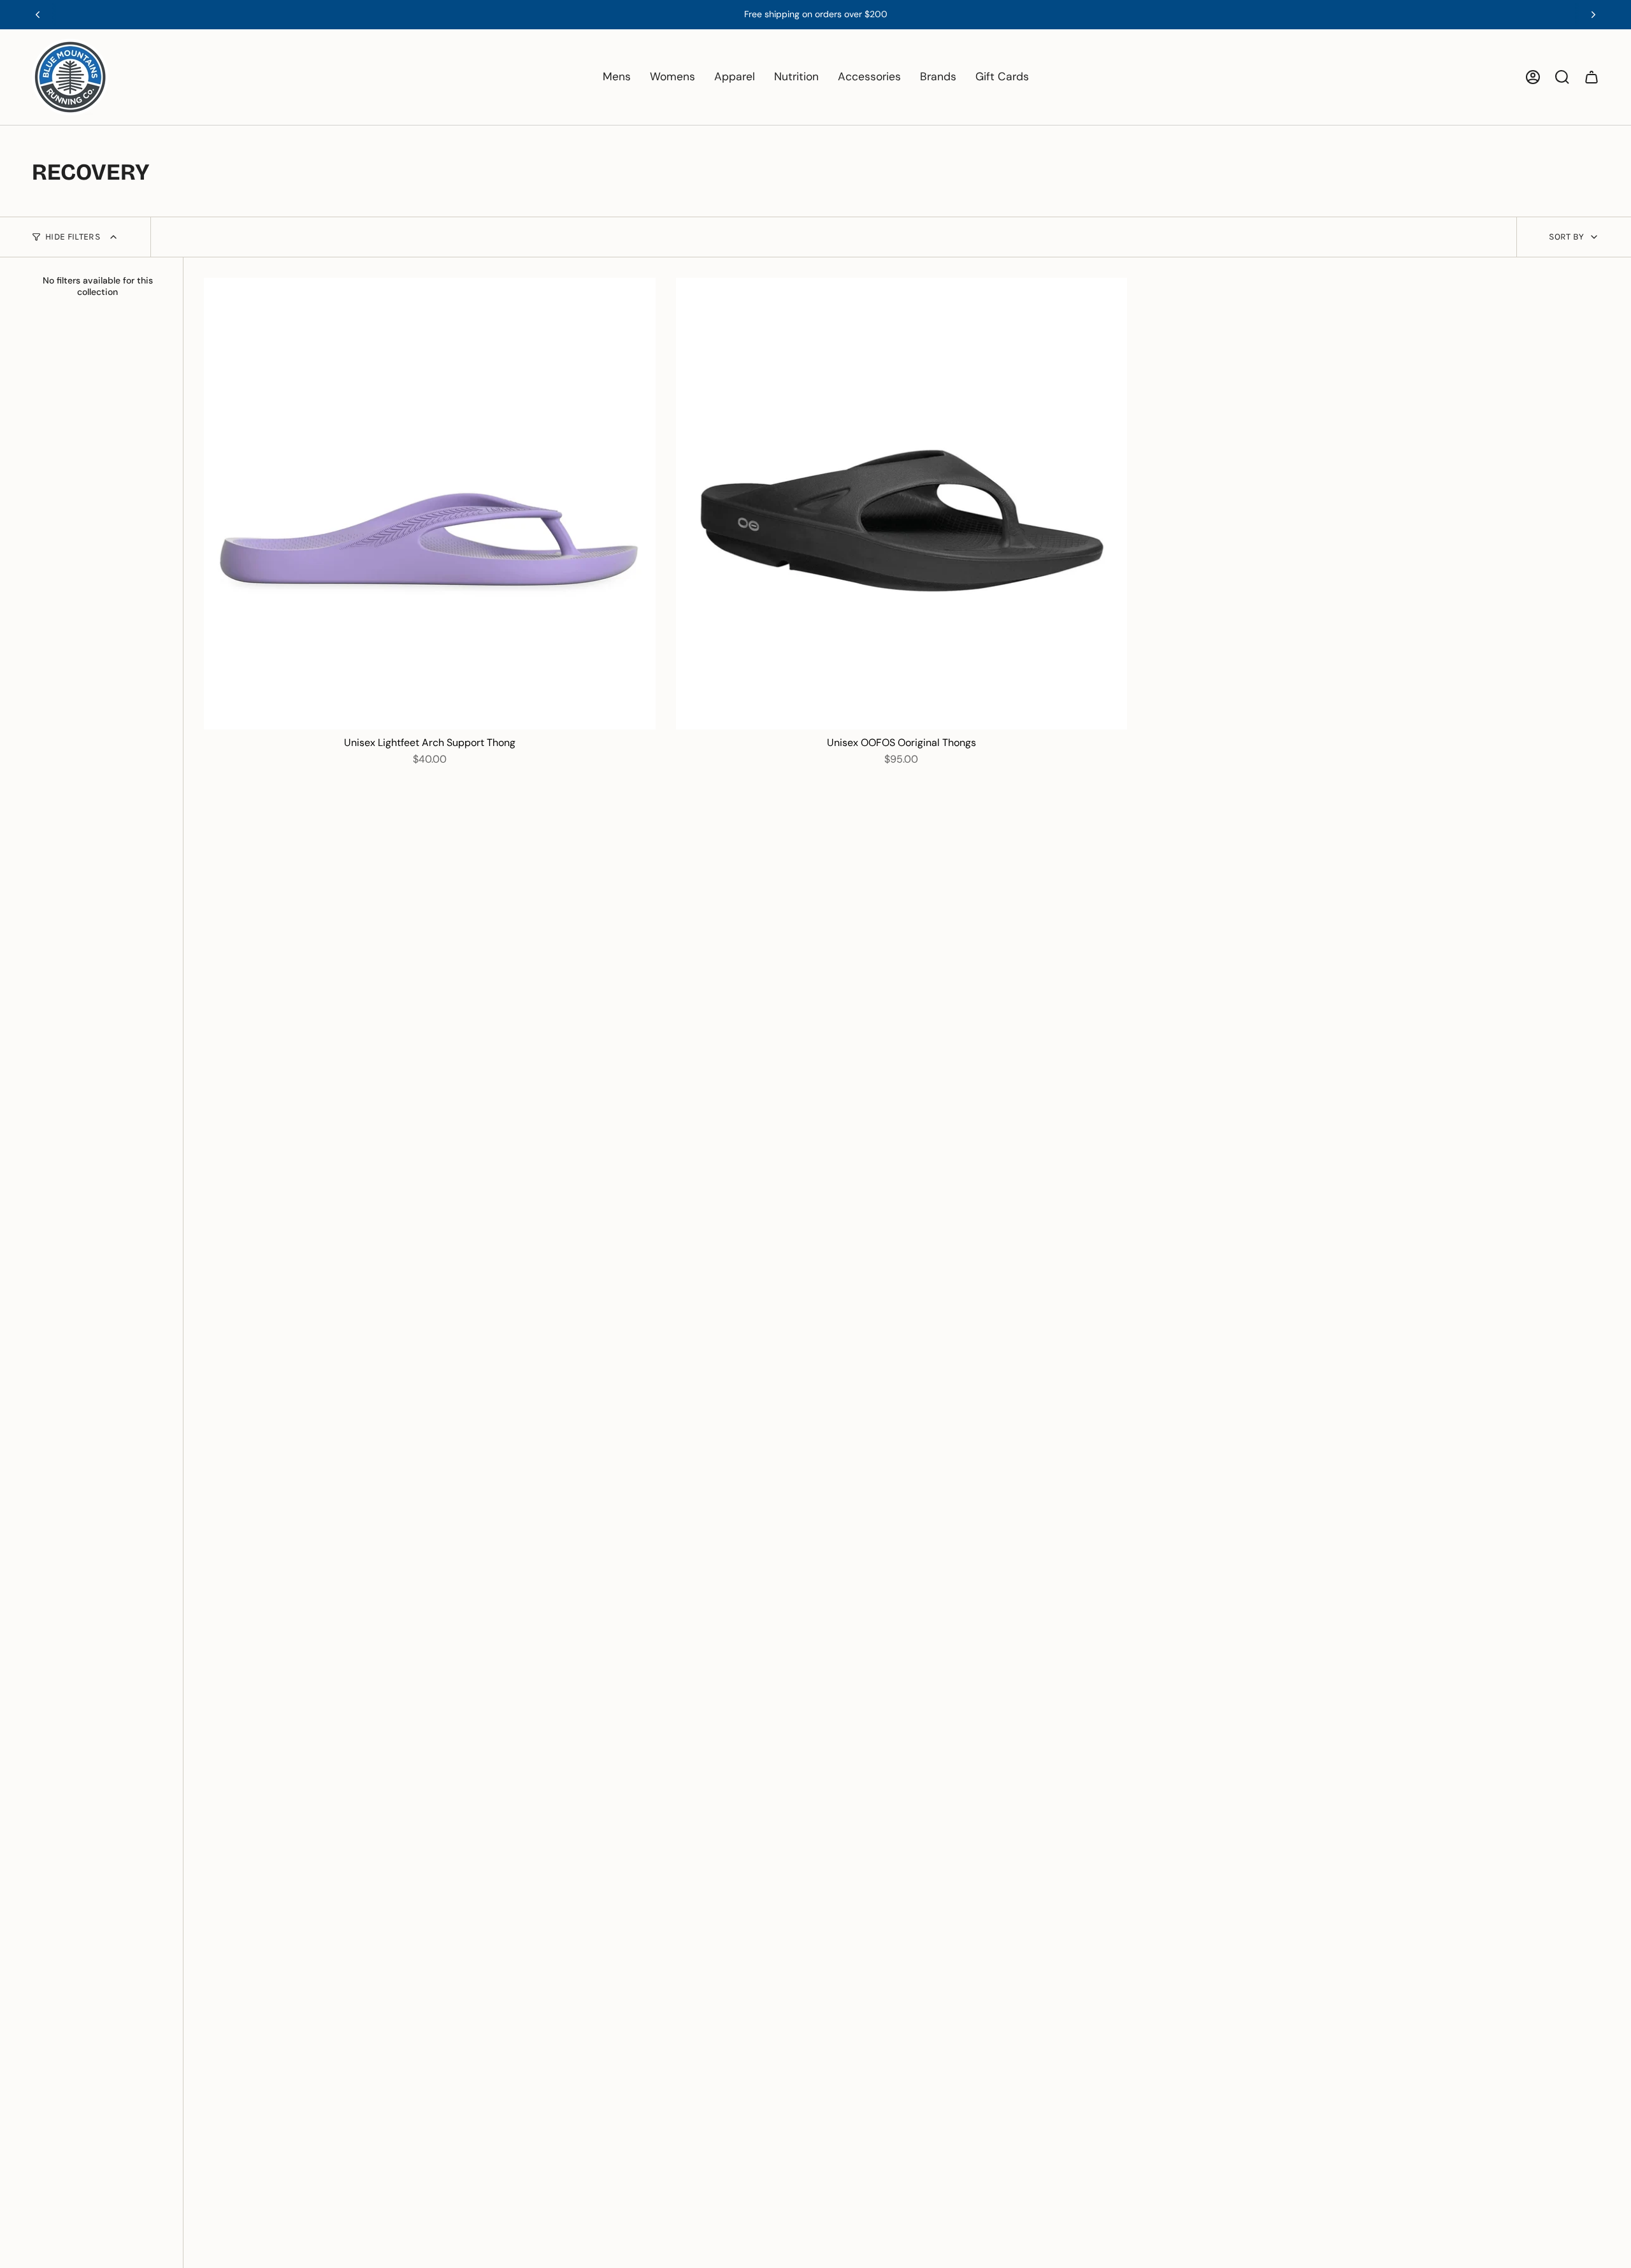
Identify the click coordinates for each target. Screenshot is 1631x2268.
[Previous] (38, 15)
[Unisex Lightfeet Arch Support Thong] (430, 504)
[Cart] (1591, 77)
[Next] (1593, 15)
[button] (617, 77)
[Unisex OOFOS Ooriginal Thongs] (902, 504)
